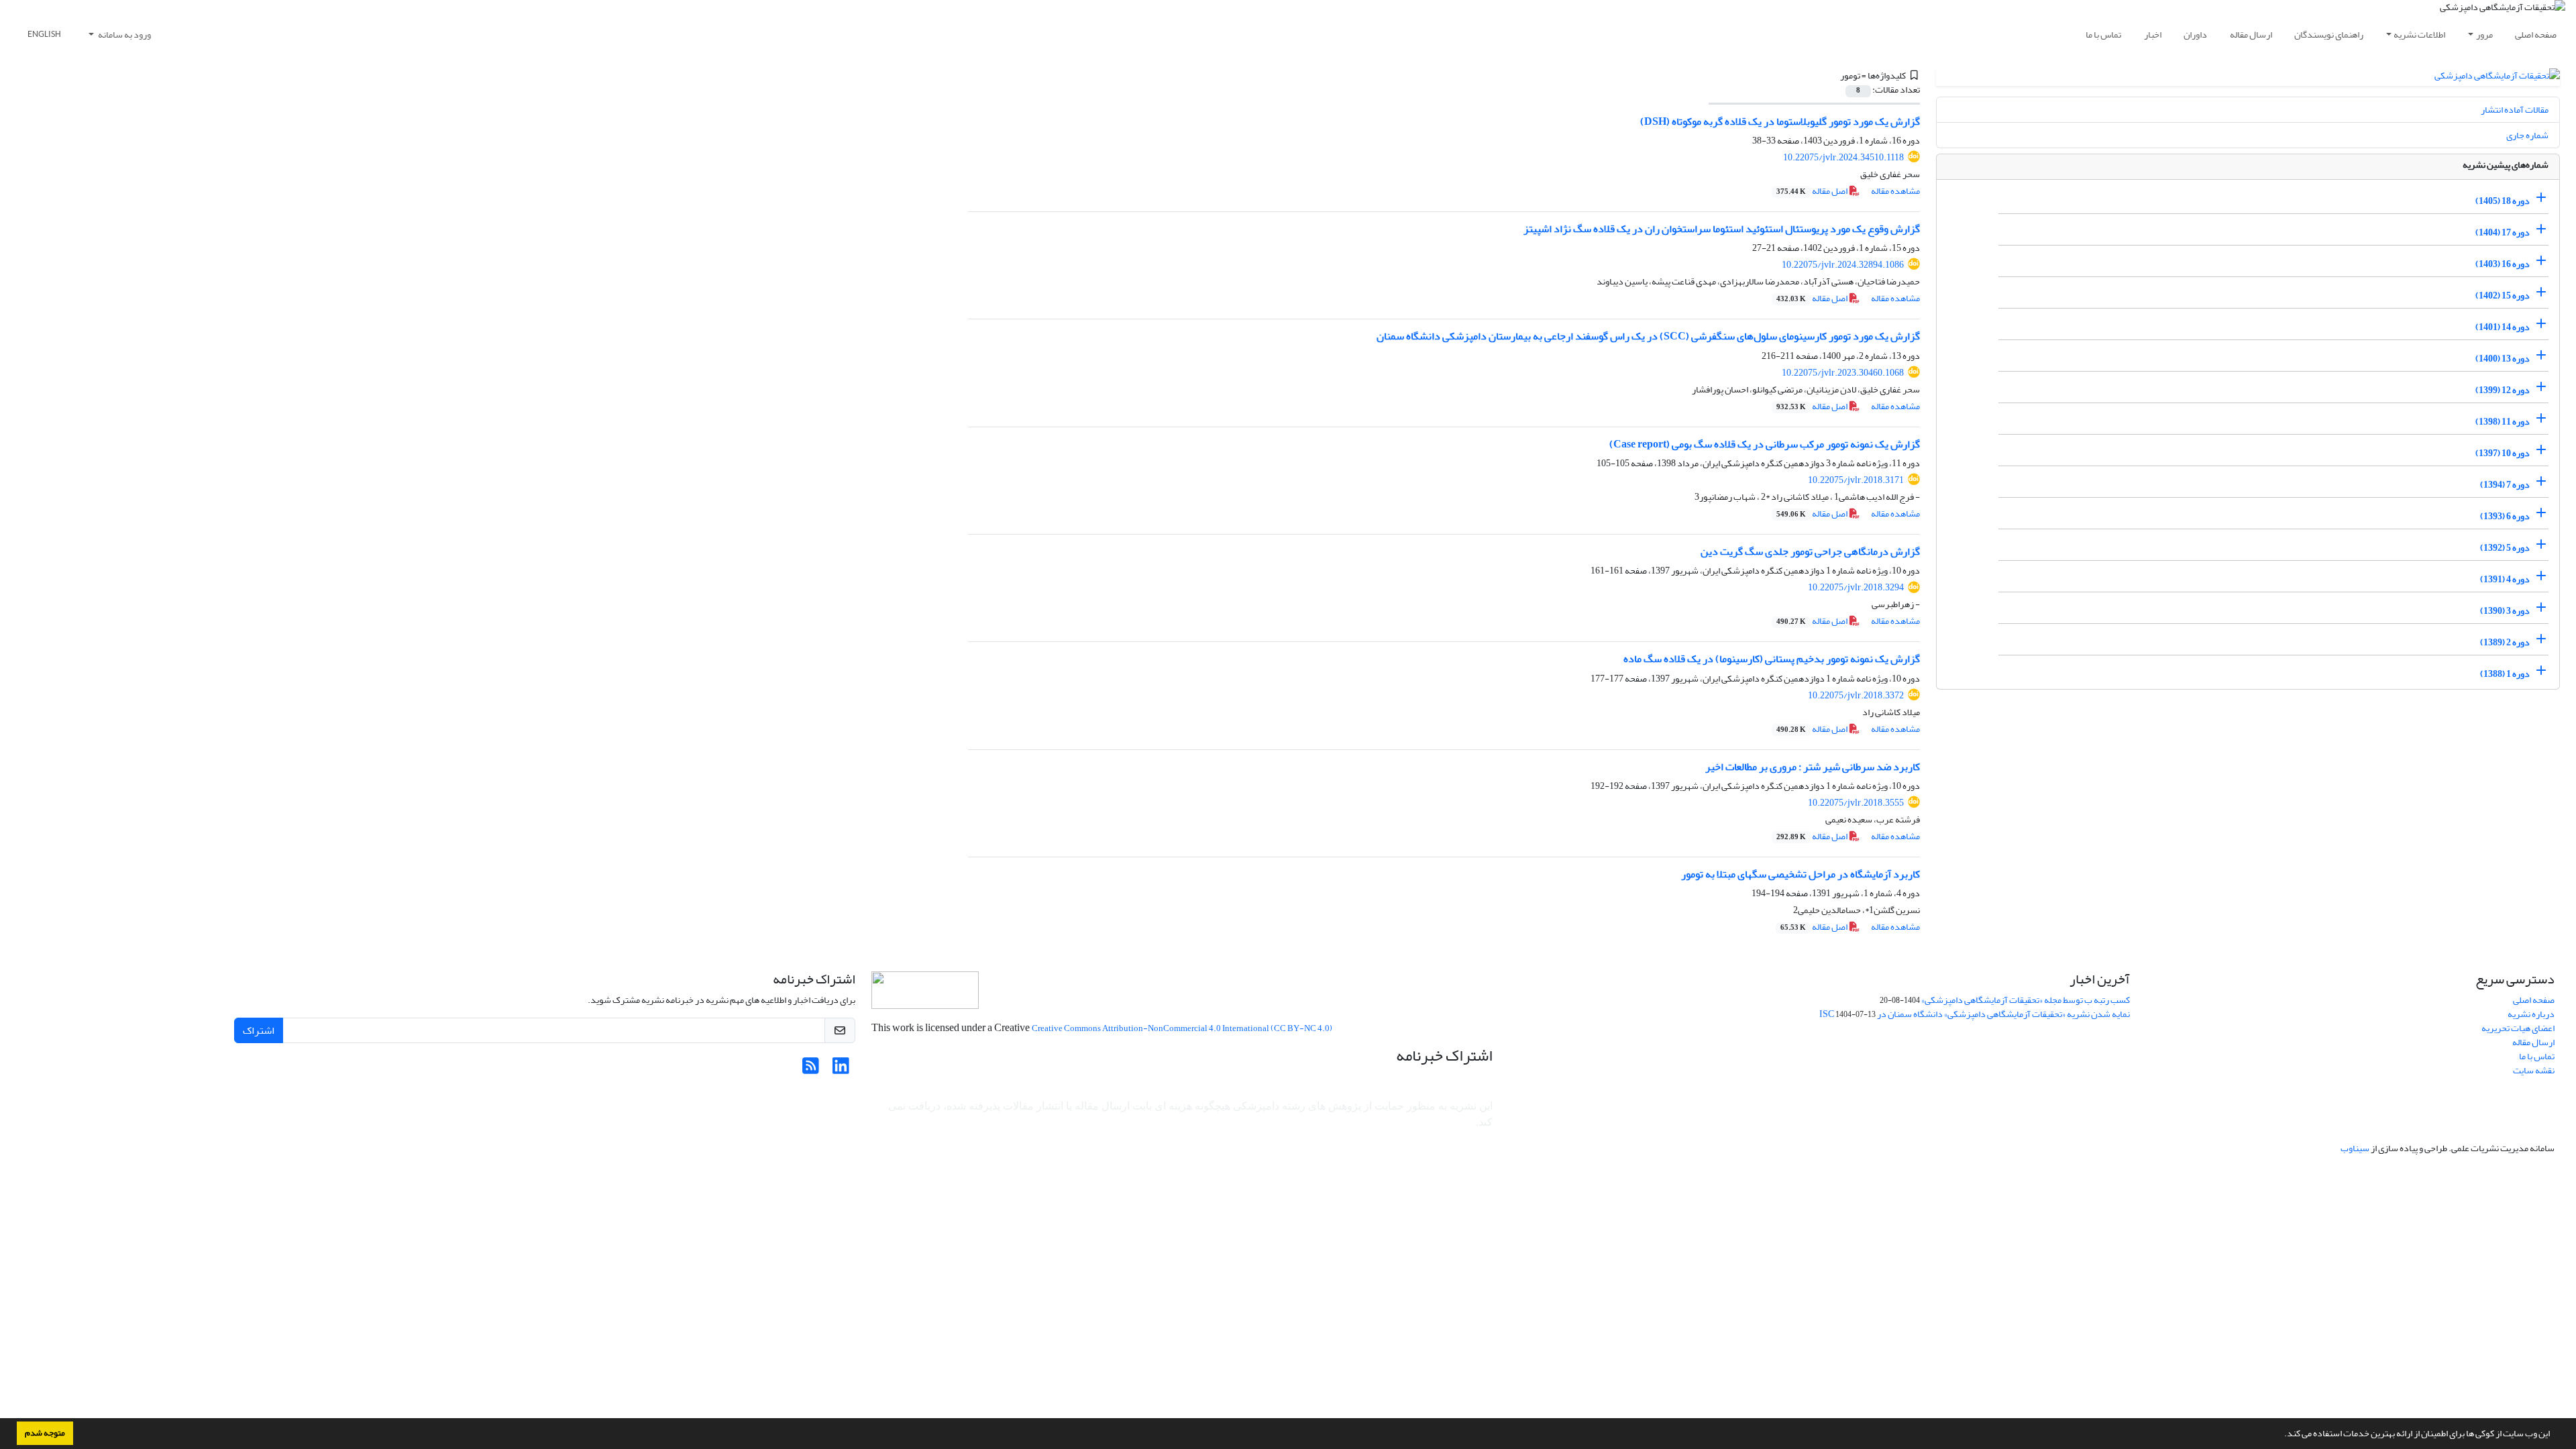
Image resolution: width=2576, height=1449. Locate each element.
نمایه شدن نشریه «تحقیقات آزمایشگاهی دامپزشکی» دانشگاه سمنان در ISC (1975, 1014)
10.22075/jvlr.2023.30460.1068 (1843, 373)
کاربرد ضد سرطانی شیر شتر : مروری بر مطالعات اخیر (1813, 767)
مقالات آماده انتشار (2515, 110)
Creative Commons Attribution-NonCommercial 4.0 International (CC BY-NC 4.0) (1182, 1028)
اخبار (2153, 35)
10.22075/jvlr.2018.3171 (1856, 480)
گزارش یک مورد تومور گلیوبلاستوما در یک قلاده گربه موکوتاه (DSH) (1780, 121)
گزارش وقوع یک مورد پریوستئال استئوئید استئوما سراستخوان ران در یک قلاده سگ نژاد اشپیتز (1722, 229)
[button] (2281, 1435)
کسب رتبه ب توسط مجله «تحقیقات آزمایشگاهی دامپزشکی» (2026, 1000)
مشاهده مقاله (1895, 191)
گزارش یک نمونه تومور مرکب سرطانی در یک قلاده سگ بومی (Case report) (1765, 444)
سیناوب (2355, 1148)
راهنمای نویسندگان (2329, 35)
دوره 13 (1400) (2503, 359)
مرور (2484, 35)
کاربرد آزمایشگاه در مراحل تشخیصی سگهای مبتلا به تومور (1801, 874)
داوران (2195, 35)
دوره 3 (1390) (2505, 611)
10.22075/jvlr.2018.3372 (1856, 695)
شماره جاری (2527, 135)
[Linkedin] (841, 1070)
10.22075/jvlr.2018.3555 (1856, 803)
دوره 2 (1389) (2505, 642)
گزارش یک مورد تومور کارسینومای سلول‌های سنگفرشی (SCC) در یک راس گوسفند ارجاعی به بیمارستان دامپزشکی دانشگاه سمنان (1648, 336)
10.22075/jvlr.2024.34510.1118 (1843, 157)
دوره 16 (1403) (2503, 264)
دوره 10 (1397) (2503, 453)
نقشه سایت (2534, 1070)
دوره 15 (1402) (2503, 296)
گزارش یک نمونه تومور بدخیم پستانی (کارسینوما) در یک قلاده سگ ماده (1772, 659)
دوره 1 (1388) (2505, 674)
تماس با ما (2103, 35)
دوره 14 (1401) (2503, 327)
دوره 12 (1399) (2503, 390)
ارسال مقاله (2251, 35)
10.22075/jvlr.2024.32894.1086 (1843, 265)
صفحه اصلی (2536, 35)
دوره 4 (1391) (2505, 579)
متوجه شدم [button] (45, 1433)
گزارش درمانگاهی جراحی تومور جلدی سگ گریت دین (1810, 551)
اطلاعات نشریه (2419, 35)
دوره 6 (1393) (2505, 516)
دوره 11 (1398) (2503, 422)
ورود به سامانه (124, 35)
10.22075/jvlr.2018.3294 (1856, 587)
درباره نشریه (2531, 1014)
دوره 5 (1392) (2505, 548)
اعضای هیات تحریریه (2518, 1028)
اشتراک (259, 1030)
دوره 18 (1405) (2503, 201)
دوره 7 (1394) (2505, 485)
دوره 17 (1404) (2503, 232)
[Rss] (811, 1070)
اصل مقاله (1813, 191)
